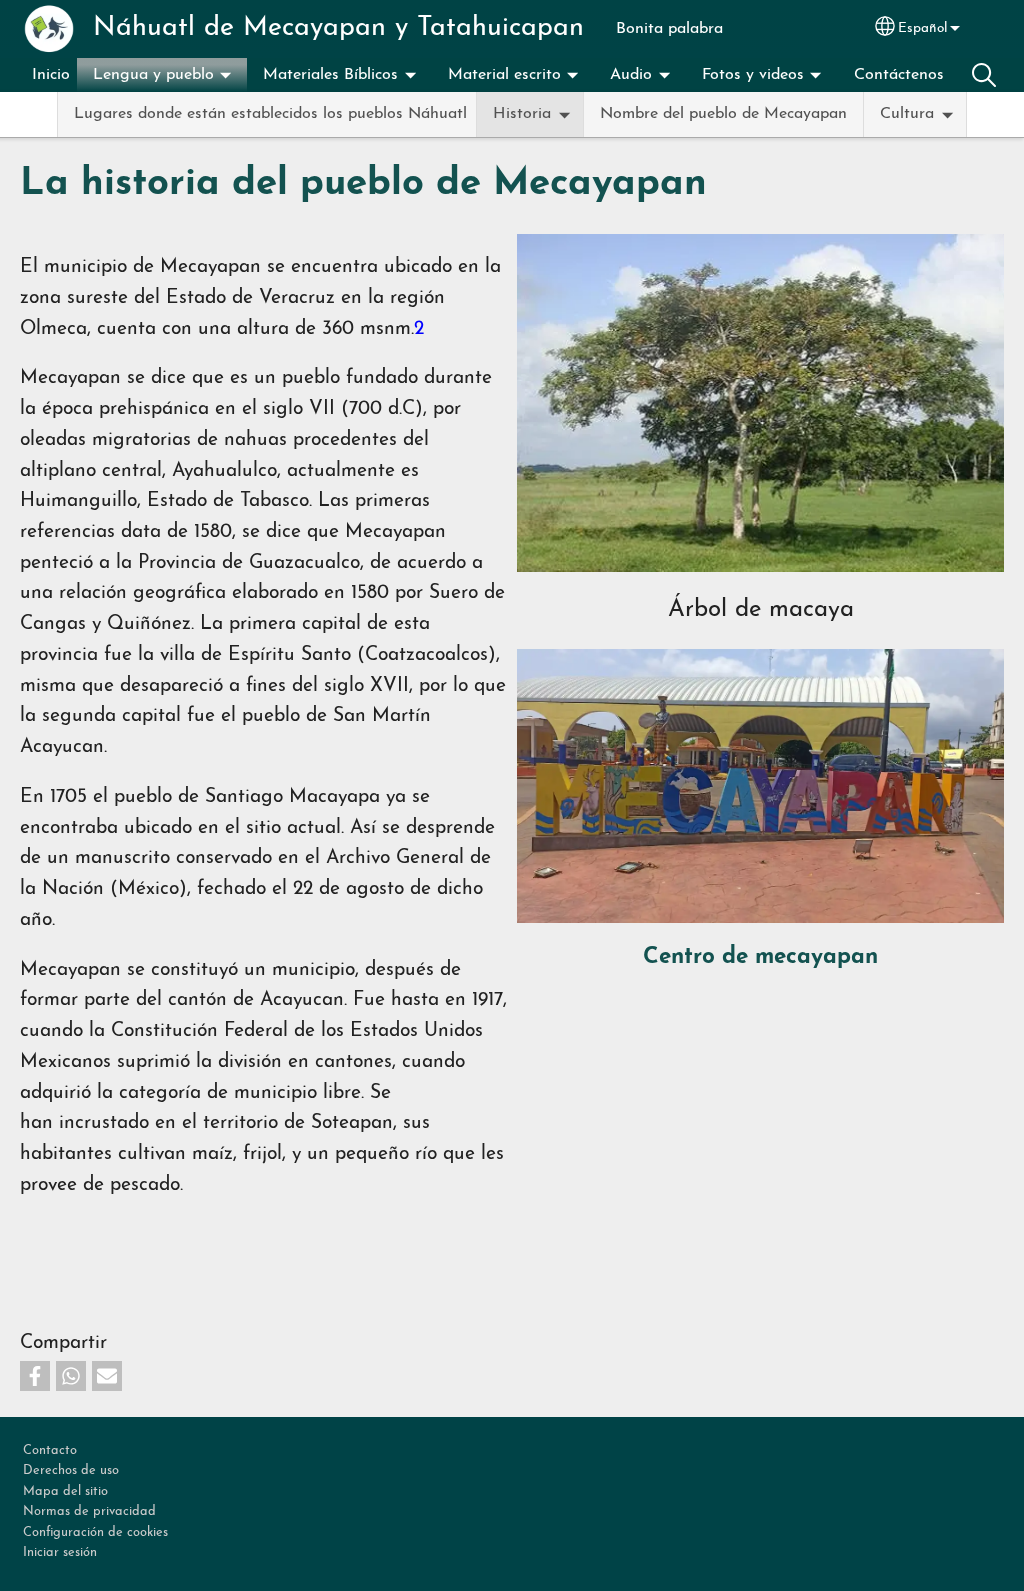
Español (922, 28)
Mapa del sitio (65, 1491)
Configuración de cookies (95, 1532)
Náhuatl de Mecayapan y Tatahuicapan (338, 28)
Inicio (51, 75)
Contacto (50, 1450)
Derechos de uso (71, 1470)
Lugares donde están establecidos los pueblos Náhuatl (270, 114)
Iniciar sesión (60, 1552)
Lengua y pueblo (153, 75)
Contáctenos (899, 75)
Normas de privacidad (89, 1511)
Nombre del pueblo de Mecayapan (723, 114)
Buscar (984, 75)
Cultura (907, 114)
